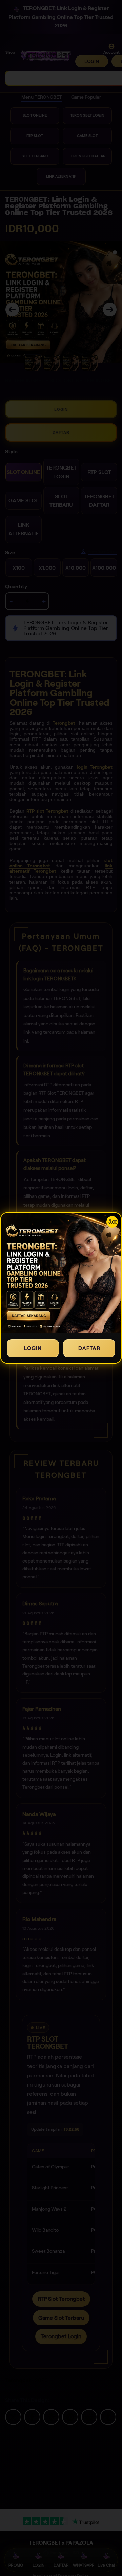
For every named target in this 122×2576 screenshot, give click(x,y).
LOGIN (33, 1348)
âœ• (113, 1222)
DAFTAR (89, 1348)
